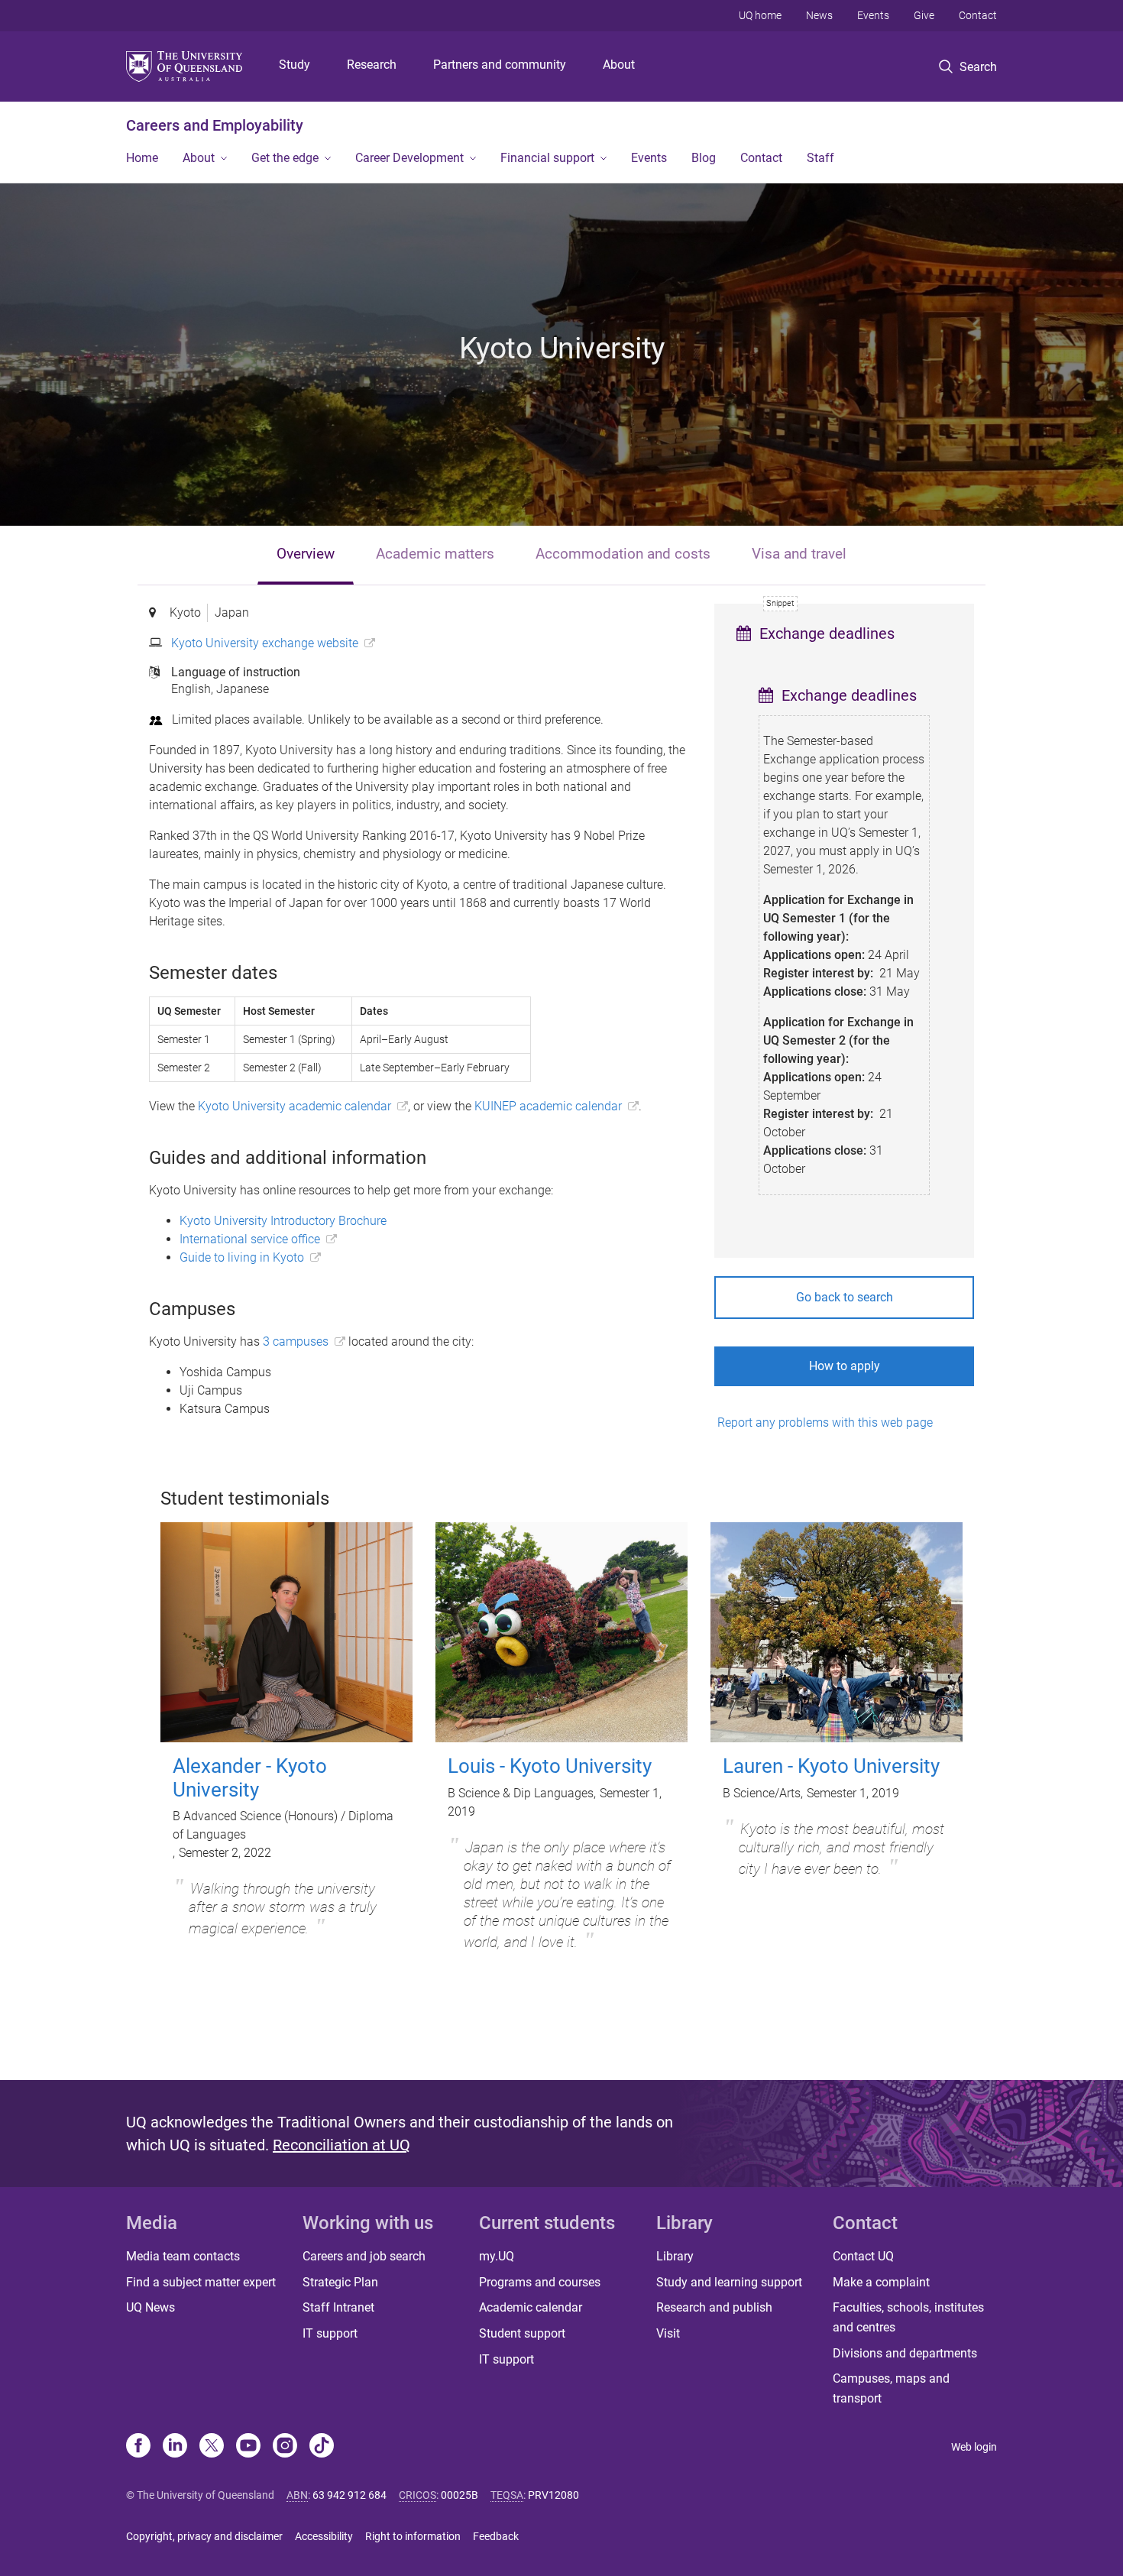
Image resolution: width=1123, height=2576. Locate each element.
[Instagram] (285, 2447)
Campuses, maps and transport (891, 2388)
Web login (974, 2447)
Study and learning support (729, 2282)
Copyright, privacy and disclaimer (204, 2536)
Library (675, 2256)
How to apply (845, 1366)
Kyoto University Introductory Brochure (283, 1221)
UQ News (150, 2307)
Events (873, 15)
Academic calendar (531, 2307)
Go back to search (845, 1297)
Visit (668, 2333)
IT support (330, 2333)
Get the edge (285, 158)
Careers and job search (364, 2256)
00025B (460, 2495)
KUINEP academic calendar (548, 1106)
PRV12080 (553, 2495)
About (619, 65)
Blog (704, 158)
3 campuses (296, 1341)
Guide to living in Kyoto (242, 1257)
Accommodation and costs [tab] (623, 554)
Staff (820, 158)
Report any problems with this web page (824, 1422)
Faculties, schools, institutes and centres (908, 2317)
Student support (522, 2333)
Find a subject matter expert (201, 2282)
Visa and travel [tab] (799, 554)
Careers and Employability (215, 125)
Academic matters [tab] (435, 554)
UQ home (760, 15)
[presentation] (306, 555)
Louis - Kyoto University (550, 1766)
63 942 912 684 (350, 2495)
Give (924, 15)
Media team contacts (183, 2256)
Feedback (496, 2536)
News (819, 15)
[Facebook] (138, 2447)
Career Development (409, 158)
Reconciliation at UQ (341, 2145)
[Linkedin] (175, 2447)
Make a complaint (881, 2282)
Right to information (413, 2536)
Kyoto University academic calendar (295, 1106)
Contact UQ (863, 2256)
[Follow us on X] (212, 2447)
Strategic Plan (340, 2282)
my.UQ (497, 2256)
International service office (250, 1239)
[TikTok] (322, 2447)
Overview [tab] (306, 554)
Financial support (547, 158)
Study (295, 65)
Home (142, 158)
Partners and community (500, 65)
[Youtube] (248, 2447)
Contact (978, 15)
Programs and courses (540, 2282)
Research (372, 65)
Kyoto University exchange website (265, 643)
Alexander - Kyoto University (250, 1778)
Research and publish (714, 2307)
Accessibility (324, 2536)
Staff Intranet (338, 2307)
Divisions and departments (905, 2353)
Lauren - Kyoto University (831, 1766)
